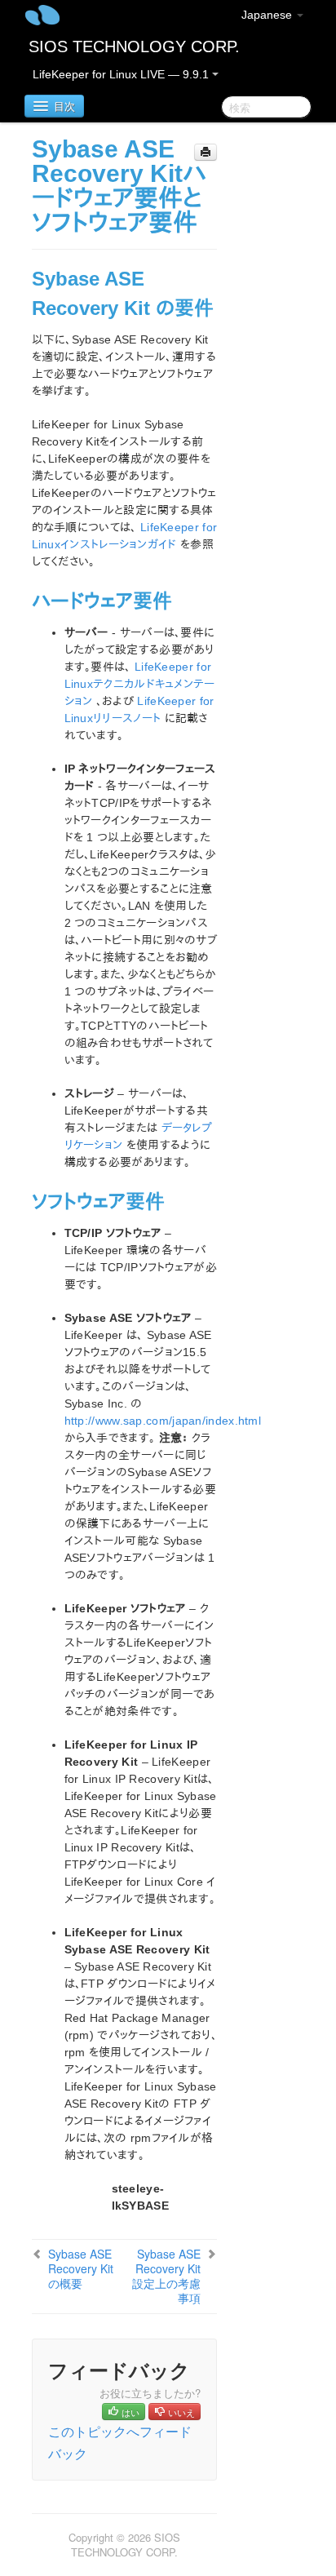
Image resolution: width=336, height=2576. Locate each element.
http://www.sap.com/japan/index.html (163, 1421)
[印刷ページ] (206, 152)
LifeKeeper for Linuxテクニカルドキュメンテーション (140, 684)
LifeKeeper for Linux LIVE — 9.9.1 (122, 74)
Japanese (268, 15)
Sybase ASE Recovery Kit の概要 (81, 2268)
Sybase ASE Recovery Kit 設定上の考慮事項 (166, 2276)
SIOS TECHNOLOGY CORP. (134, 47)
